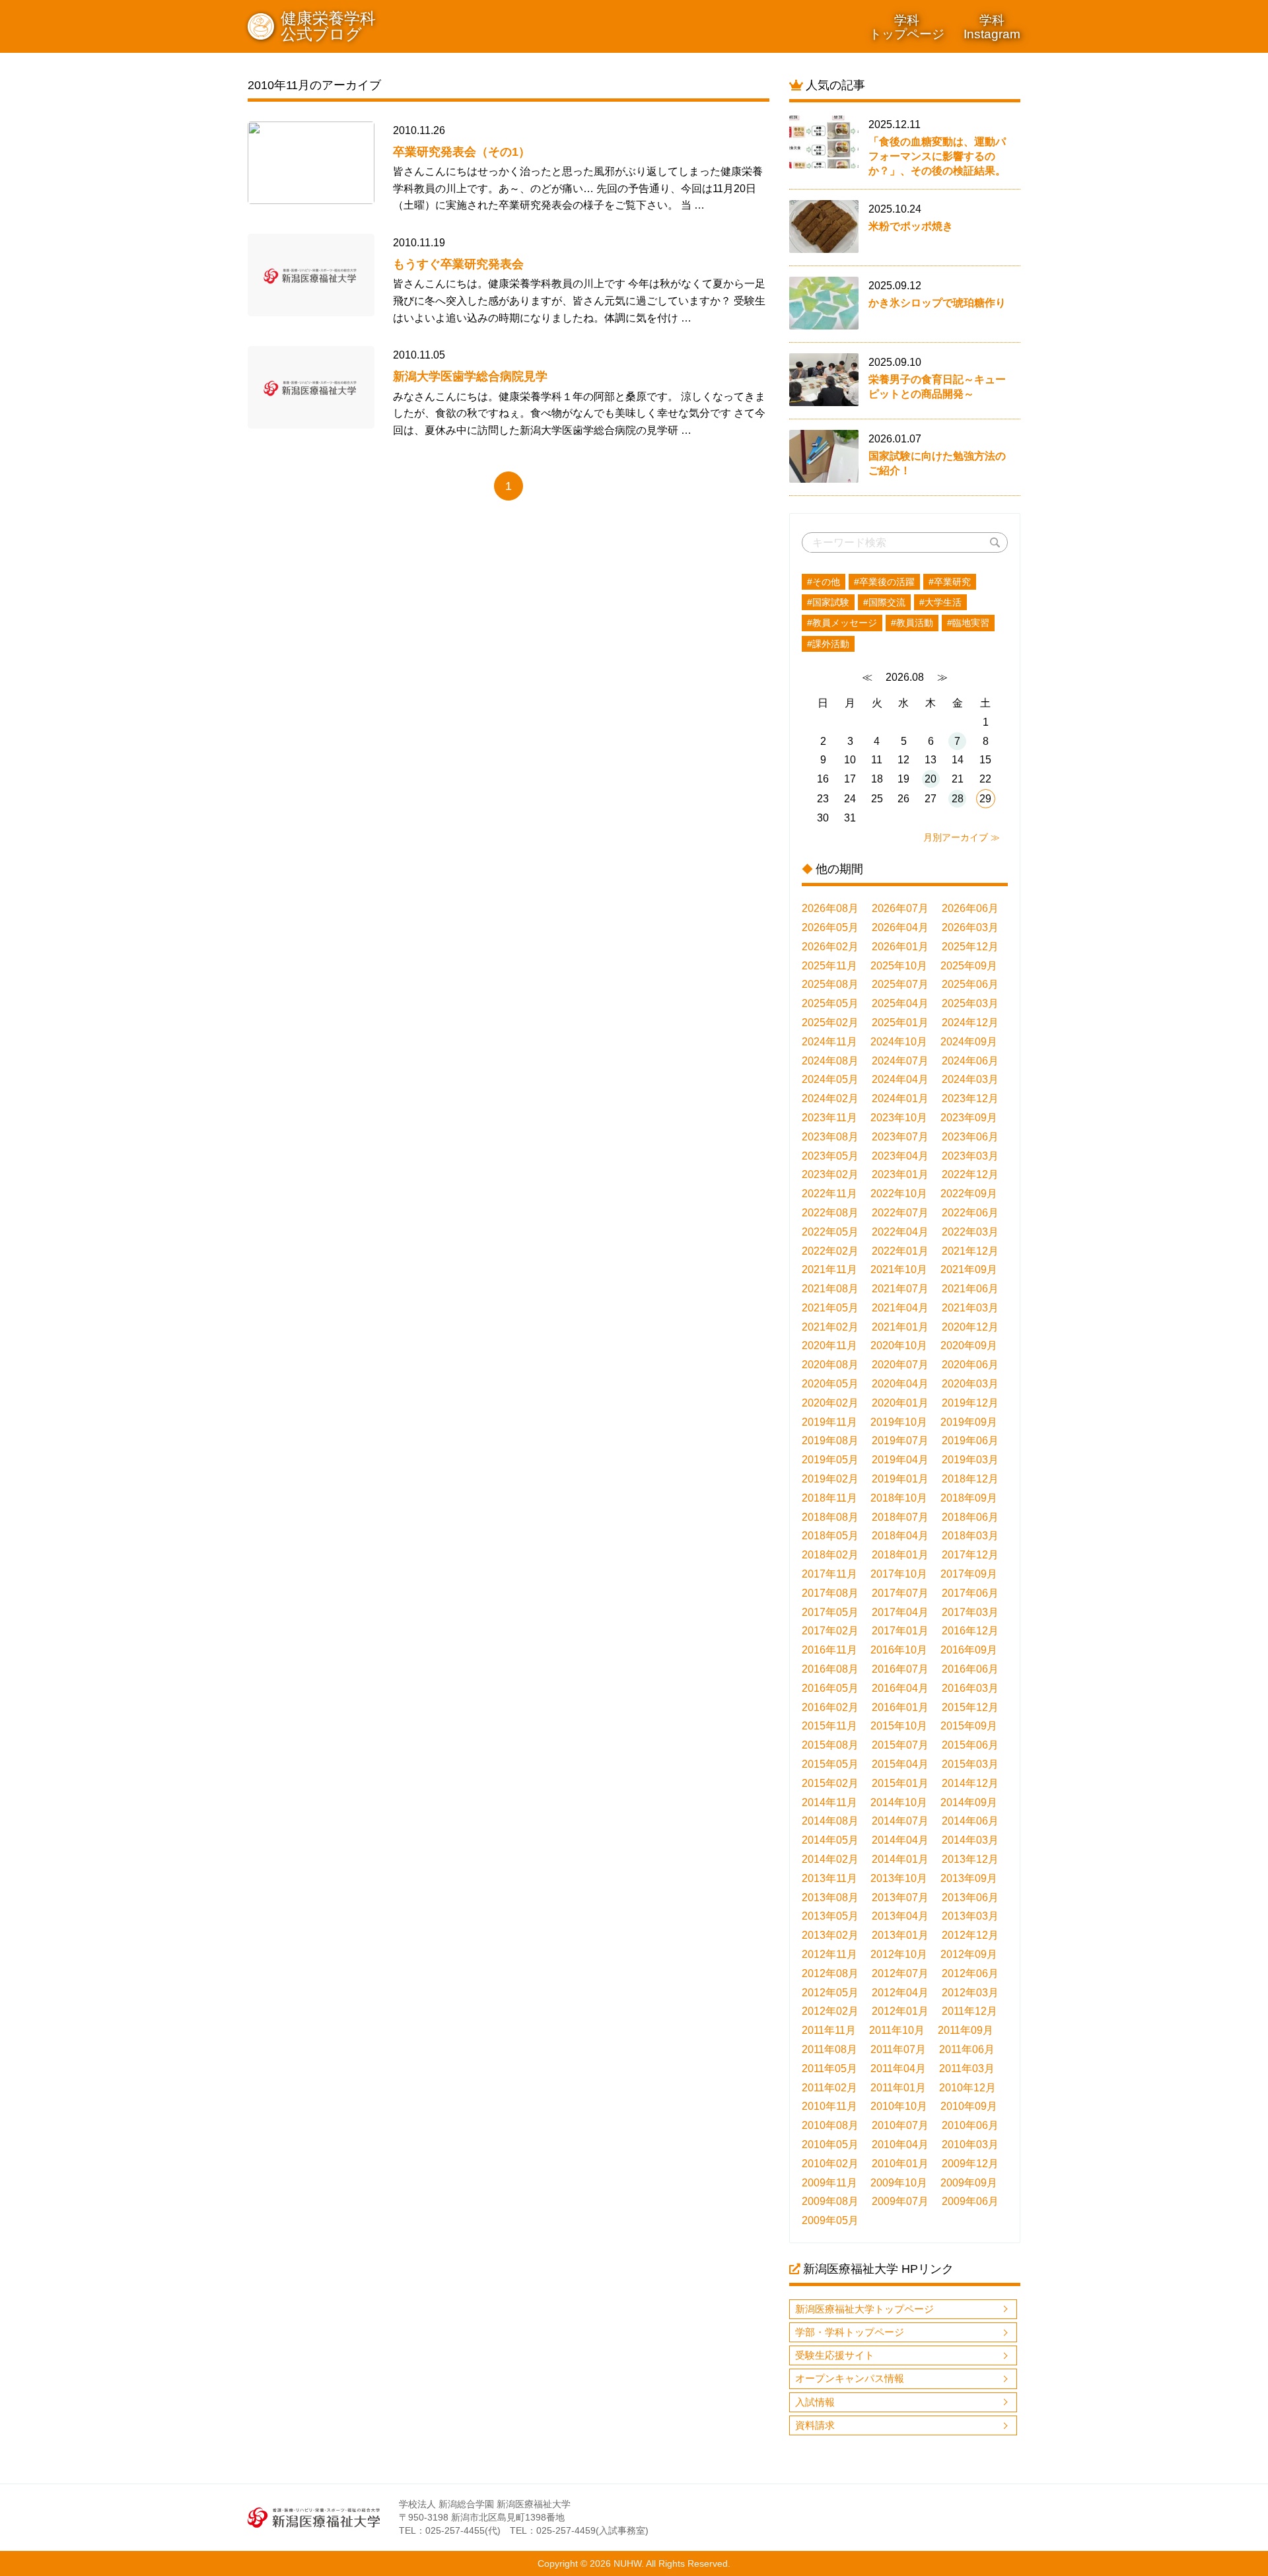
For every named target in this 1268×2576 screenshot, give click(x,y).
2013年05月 (830, 1916)
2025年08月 (830, 984)
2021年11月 (829, 1270)
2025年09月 (969, 966)
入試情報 (815, 2402)
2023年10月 (899, 1118)
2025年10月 (899, 966)
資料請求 (815, 2425)
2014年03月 (970, 1840)
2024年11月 (829, 1042)
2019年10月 (899, 1422)
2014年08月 (830, 1821)
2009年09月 (969, 2183)
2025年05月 (830, 1003)
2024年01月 (900, 1098)
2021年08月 (830, 1289)
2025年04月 (900, 1003)
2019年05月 (830, 1460)
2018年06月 (970, 1517)
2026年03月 (970, 927)
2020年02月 (830, 1403)
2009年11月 (829, 2183)
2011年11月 (829, 2030)
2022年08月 (830, 1213)
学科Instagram (992, 27)
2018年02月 (830, 1555)
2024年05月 (830, 1079)
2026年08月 (830, 908)
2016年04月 (900, 1688)
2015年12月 (970, 1707)
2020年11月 (829, 1345)
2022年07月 (900, 1213)
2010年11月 (829, 2106)
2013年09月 (969, 1878)
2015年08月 (830, 1745)
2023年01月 (900, 1174)
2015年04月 (900, 1764)
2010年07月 (900, 2125)
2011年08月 (829, 2049)
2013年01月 (900, 1935)
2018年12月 (970, 1479)
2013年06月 (970, 1897)
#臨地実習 (968, 623)
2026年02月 (830, 947)
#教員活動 (912, 623)
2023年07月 (900, 1137)
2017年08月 (830, 1593)
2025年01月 (900, 1023)
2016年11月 (829, 1650)
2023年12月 (970, 1098)
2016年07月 (900, 1669)
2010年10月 (899, 2106)
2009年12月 (970, 2164)
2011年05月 (829, 2069)
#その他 (824, 582)
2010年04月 (900, 2144)
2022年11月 (829, 1194)
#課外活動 (828, 644)
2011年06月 (967, 2049)
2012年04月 (900, 1993)
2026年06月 (970, 908)
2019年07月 (900, 1441)
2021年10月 (899, 1270)
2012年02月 (830, 2011)
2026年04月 (900, 927)
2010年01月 (900, 2164)
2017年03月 (970, 1612)
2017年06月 (970, 1593)
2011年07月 (898, 2049)
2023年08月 (830, 1137)
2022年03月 (970, 1232)
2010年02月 (830, 2164)
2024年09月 (969, 1042)
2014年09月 (969, 1802)
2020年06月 (970, 1365)
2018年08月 (830, 1517)
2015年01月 (900, 1783)
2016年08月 (830, 1669)
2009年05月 (830, 2220)
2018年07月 (900, 1517)
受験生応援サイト (835, 2355)
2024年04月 (900, 1079)
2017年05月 (830, 1612)
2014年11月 (829, 1802)
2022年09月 (969, 1194)
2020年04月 (900, 1384)
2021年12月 (970, 1251)
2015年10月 (899, 1726)
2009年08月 (830, 2201)
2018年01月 (900, 1555)
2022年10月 (899, 1194)
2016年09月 (969, 1650)
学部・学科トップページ (850, 2332)
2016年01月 (900, 1707)
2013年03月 (970, 1916)
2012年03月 (970, 1993)
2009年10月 (899, 2183)
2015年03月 (970, 1764)
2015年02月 (830, 1783)
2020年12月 (970, 1327)
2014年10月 (899, 1802)
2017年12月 (970, 1555)
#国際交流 (884, 602)
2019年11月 (829, 1422)
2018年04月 (900, 1536)
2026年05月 (830, 927)
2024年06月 (970, 1061)
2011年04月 (898, 2069)
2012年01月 (900, 2011)
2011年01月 (898, 2088)
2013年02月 (830, 1935)
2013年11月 (829, 1878)
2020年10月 (899, 1345)
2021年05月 (830, 1308)
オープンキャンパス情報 (850, 2378)
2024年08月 (830, 1061)
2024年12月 (970, 1023)
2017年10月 (899, 1574)
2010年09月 (969, 2106)
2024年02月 (830, 1098)
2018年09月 (969, 1498)
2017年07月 (900, 1593)
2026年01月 (900, 947)
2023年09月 (969, 1118)
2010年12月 (968, 2088)
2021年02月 (830, 1327)
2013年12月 (970, 1859)
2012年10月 (899, 1954)
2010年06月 (970, 2125)
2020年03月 (970, 1384)
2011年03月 (967, 2069)
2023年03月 (970, 1156)
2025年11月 (829, 966)
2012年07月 (900, 1973)
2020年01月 (900, 1403)
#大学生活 (940, 602)
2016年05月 (830, 1688)
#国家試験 (828, 602)
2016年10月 (899, 1650)
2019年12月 (970, 1403)
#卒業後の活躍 (884, 582)
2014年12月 (970, 1783)
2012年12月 (970, 1935)
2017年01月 (900, 1631)
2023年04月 (900, 1156)
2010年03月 (970, 2144)
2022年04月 (900, 1232)
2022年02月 (830, 1251)
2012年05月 (830, 1993)
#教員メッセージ (842, 623)
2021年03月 (970, 1308)
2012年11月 (829, 1954)
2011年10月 (897, 2030)
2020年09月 (969, 1345)
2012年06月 (970, 1973)
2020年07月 (900, 1365)
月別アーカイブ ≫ (962, 837)
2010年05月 (830, 2144)
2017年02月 (830, 1631)
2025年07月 (900, 984)
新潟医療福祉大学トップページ (864, 2309)
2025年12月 (970, 947)
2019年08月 (830, 1441)
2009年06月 (970, 2201)
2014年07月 (900, 1821)
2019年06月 (970, 1441)
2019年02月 (830, 1479)
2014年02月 (830, 1859)
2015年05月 (830, 1764)
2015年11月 (829, 1726)
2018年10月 (899, 1498)
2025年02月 (830, 1023)
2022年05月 (830, 1232)
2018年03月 (970, 1536)
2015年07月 (900, 1745)
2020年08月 (830, 1365)
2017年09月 (969, 1574)
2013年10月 (899, 1878)
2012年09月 (969, 1954)
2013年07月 (900, 1897)
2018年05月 (830, 1536)
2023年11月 (829, 1118)
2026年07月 (900, 908)
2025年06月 (970, 984)
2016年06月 (970, 1669)
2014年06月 (970, 1821)
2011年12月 (969, 2011)
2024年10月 (899, 1042)
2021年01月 (900, 1327)
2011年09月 (966, 2030)
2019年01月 (900, 1479)
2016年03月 (970, 1688)
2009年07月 (900, 2201)
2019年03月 (970, 1460)
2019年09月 (969, 1422)
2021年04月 (900, 1308)
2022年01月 (900, 1251)
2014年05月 (830, 1840)
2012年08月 (830, 1973)
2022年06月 (970, 1213)
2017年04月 (900, 1612)
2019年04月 (900, 1460)
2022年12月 (970, 1174)
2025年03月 (970, 1003)
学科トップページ (907, 27)
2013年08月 (830, 1897)
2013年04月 (900, 1916)
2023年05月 (830, 1156)
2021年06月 (970, 1289)
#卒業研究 (950, 582)
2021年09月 (969, 1270)
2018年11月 (829, 1498)
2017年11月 (829, 1574)
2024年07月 (900, 1061)
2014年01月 (900, 1859)
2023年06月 (970, 1137)
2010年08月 (830, 2125)
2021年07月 (900, 1289)
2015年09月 (969, 1726)
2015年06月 (970, 1745)
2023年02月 (830, 1174)
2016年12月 (970, 1631)
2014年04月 (900, 1840)
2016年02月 (830, 1707)
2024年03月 (970, 1079)
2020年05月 (830, 1384)
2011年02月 (829, 2088)
